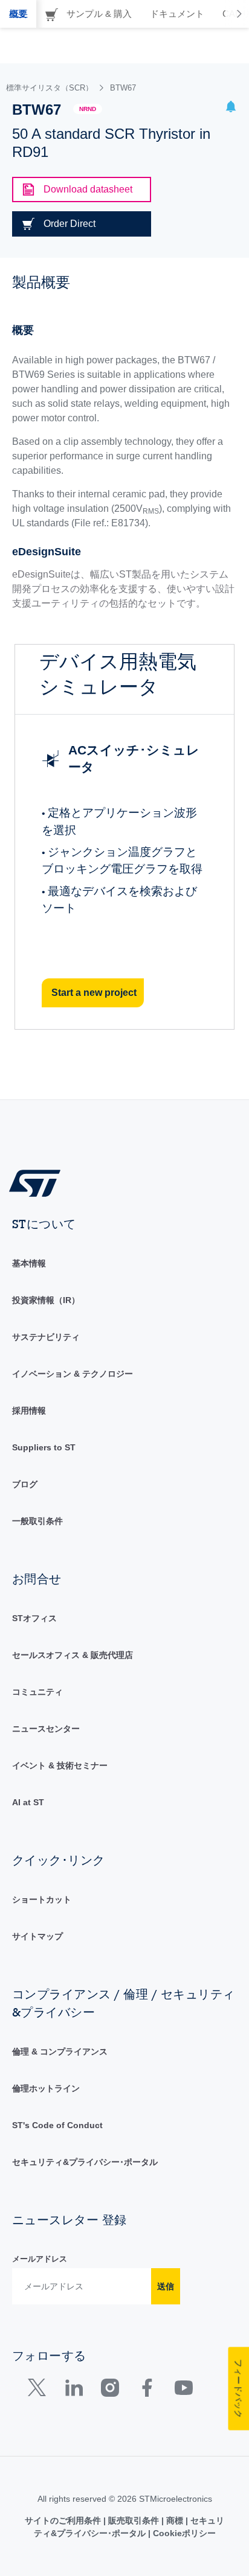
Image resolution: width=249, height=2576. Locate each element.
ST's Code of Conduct (57, 2125)
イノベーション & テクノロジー (73, 1374)
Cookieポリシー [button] (183, 2533)
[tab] (18, 14)
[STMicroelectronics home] (39, 1183)
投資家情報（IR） (46, 1300)
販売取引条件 (134, 2520)
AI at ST (28, 1802)
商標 (175, 2520)
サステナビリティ (46, 1337)
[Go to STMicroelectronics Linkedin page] (73, 2390)
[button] (231, 108)
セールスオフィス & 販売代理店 (73, 1655)
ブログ (25, 1484)
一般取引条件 (37, 1521)
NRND (88, 109)
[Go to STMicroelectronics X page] (40, 2390)
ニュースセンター (46, 1729)
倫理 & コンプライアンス (60, 2052)
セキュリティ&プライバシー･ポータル (85, 2162)
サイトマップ (37, 1936)
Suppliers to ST (44, 1447)
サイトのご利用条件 (64, 2520)
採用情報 (29, 1411)
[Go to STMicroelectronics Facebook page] (147, 2390)
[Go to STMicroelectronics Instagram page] (110, 2390)
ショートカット (42, 1899)
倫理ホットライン (46, 2088)
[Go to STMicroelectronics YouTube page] (183, 2390)
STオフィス (34, 1618)
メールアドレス (40, 2259)
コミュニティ (37, 1692)
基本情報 (29, 1263)
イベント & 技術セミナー (60, 1765)
